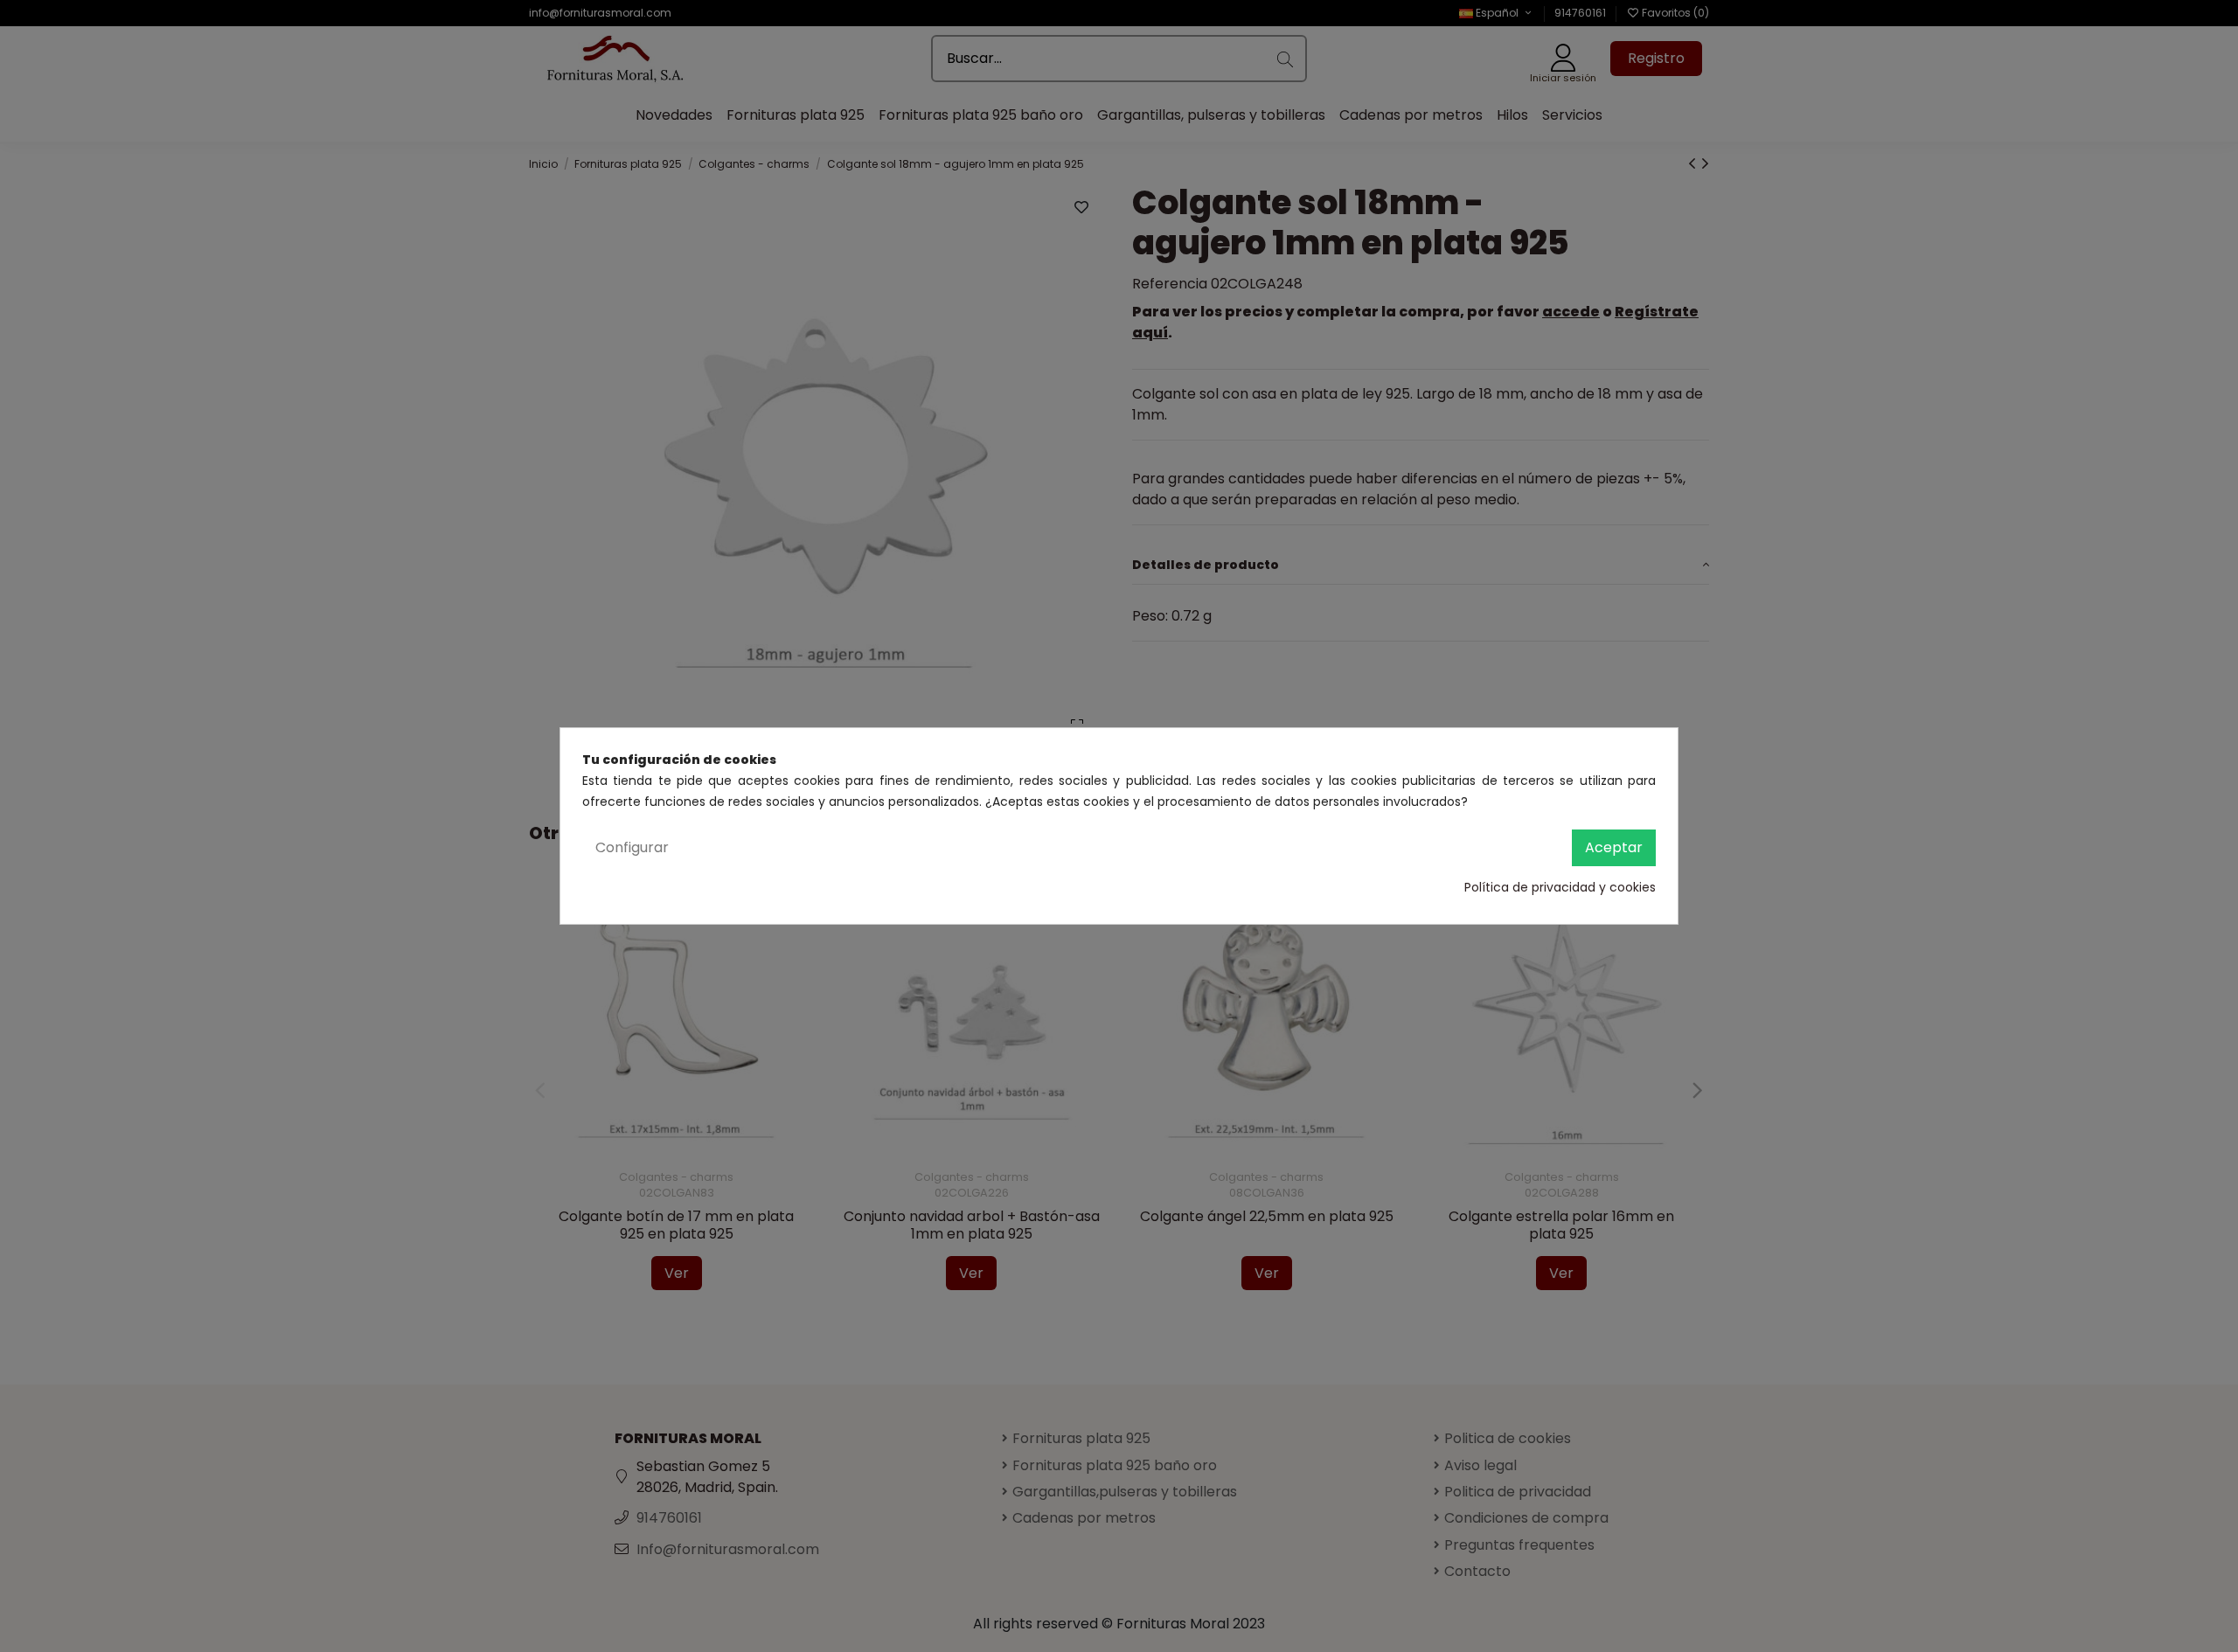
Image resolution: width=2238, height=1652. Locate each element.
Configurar (632, 847)
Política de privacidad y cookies (1560, 887)
